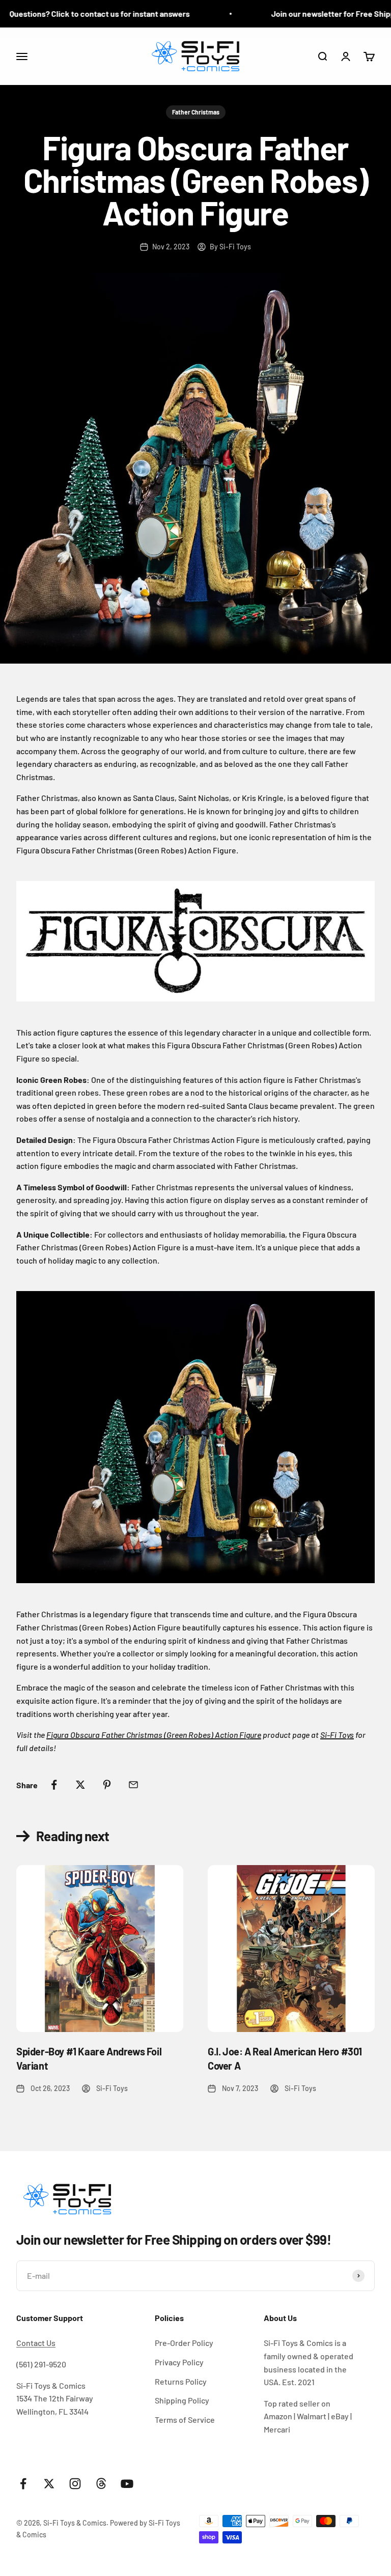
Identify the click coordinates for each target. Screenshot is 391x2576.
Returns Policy (181, 2381)
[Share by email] (133, 1785)
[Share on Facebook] (54, 1785)
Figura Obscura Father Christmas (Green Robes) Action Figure (154, 1735)
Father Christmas (196, 112)
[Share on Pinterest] (107, 1785)
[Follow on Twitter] (49, 2484)
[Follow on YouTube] (127, 2484)
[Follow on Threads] (101, 2484)
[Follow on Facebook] (23, 2484)
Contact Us (36, 2343)
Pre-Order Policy (184, 2343)
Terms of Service (185, 2420)
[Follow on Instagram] (75, 2484)
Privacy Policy (179, 2362)
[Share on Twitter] (80, 1785)
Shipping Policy (182, 2400)
